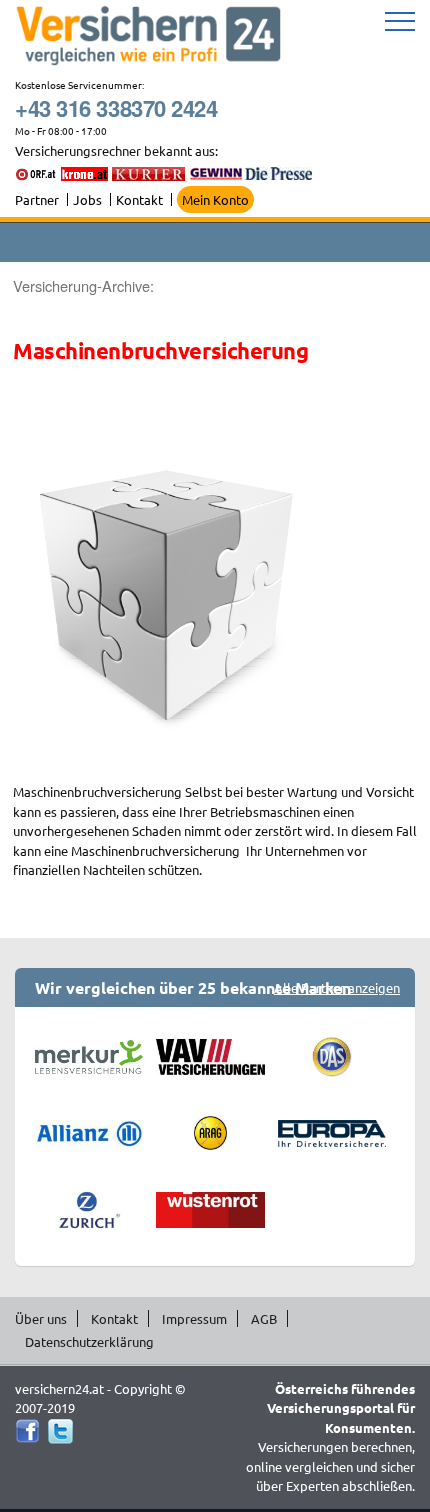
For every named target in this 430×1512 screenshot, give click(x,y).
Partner (37, 199)
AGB (264, 1318)
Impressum (194, 1318)
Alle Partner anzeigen (337, 987)
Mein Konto (215, 199)
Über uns (41, 1318)
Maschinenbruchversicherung (161, 350)
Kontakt (139, 199)
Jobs (87, 199)
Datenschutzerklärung (89, 1341)
